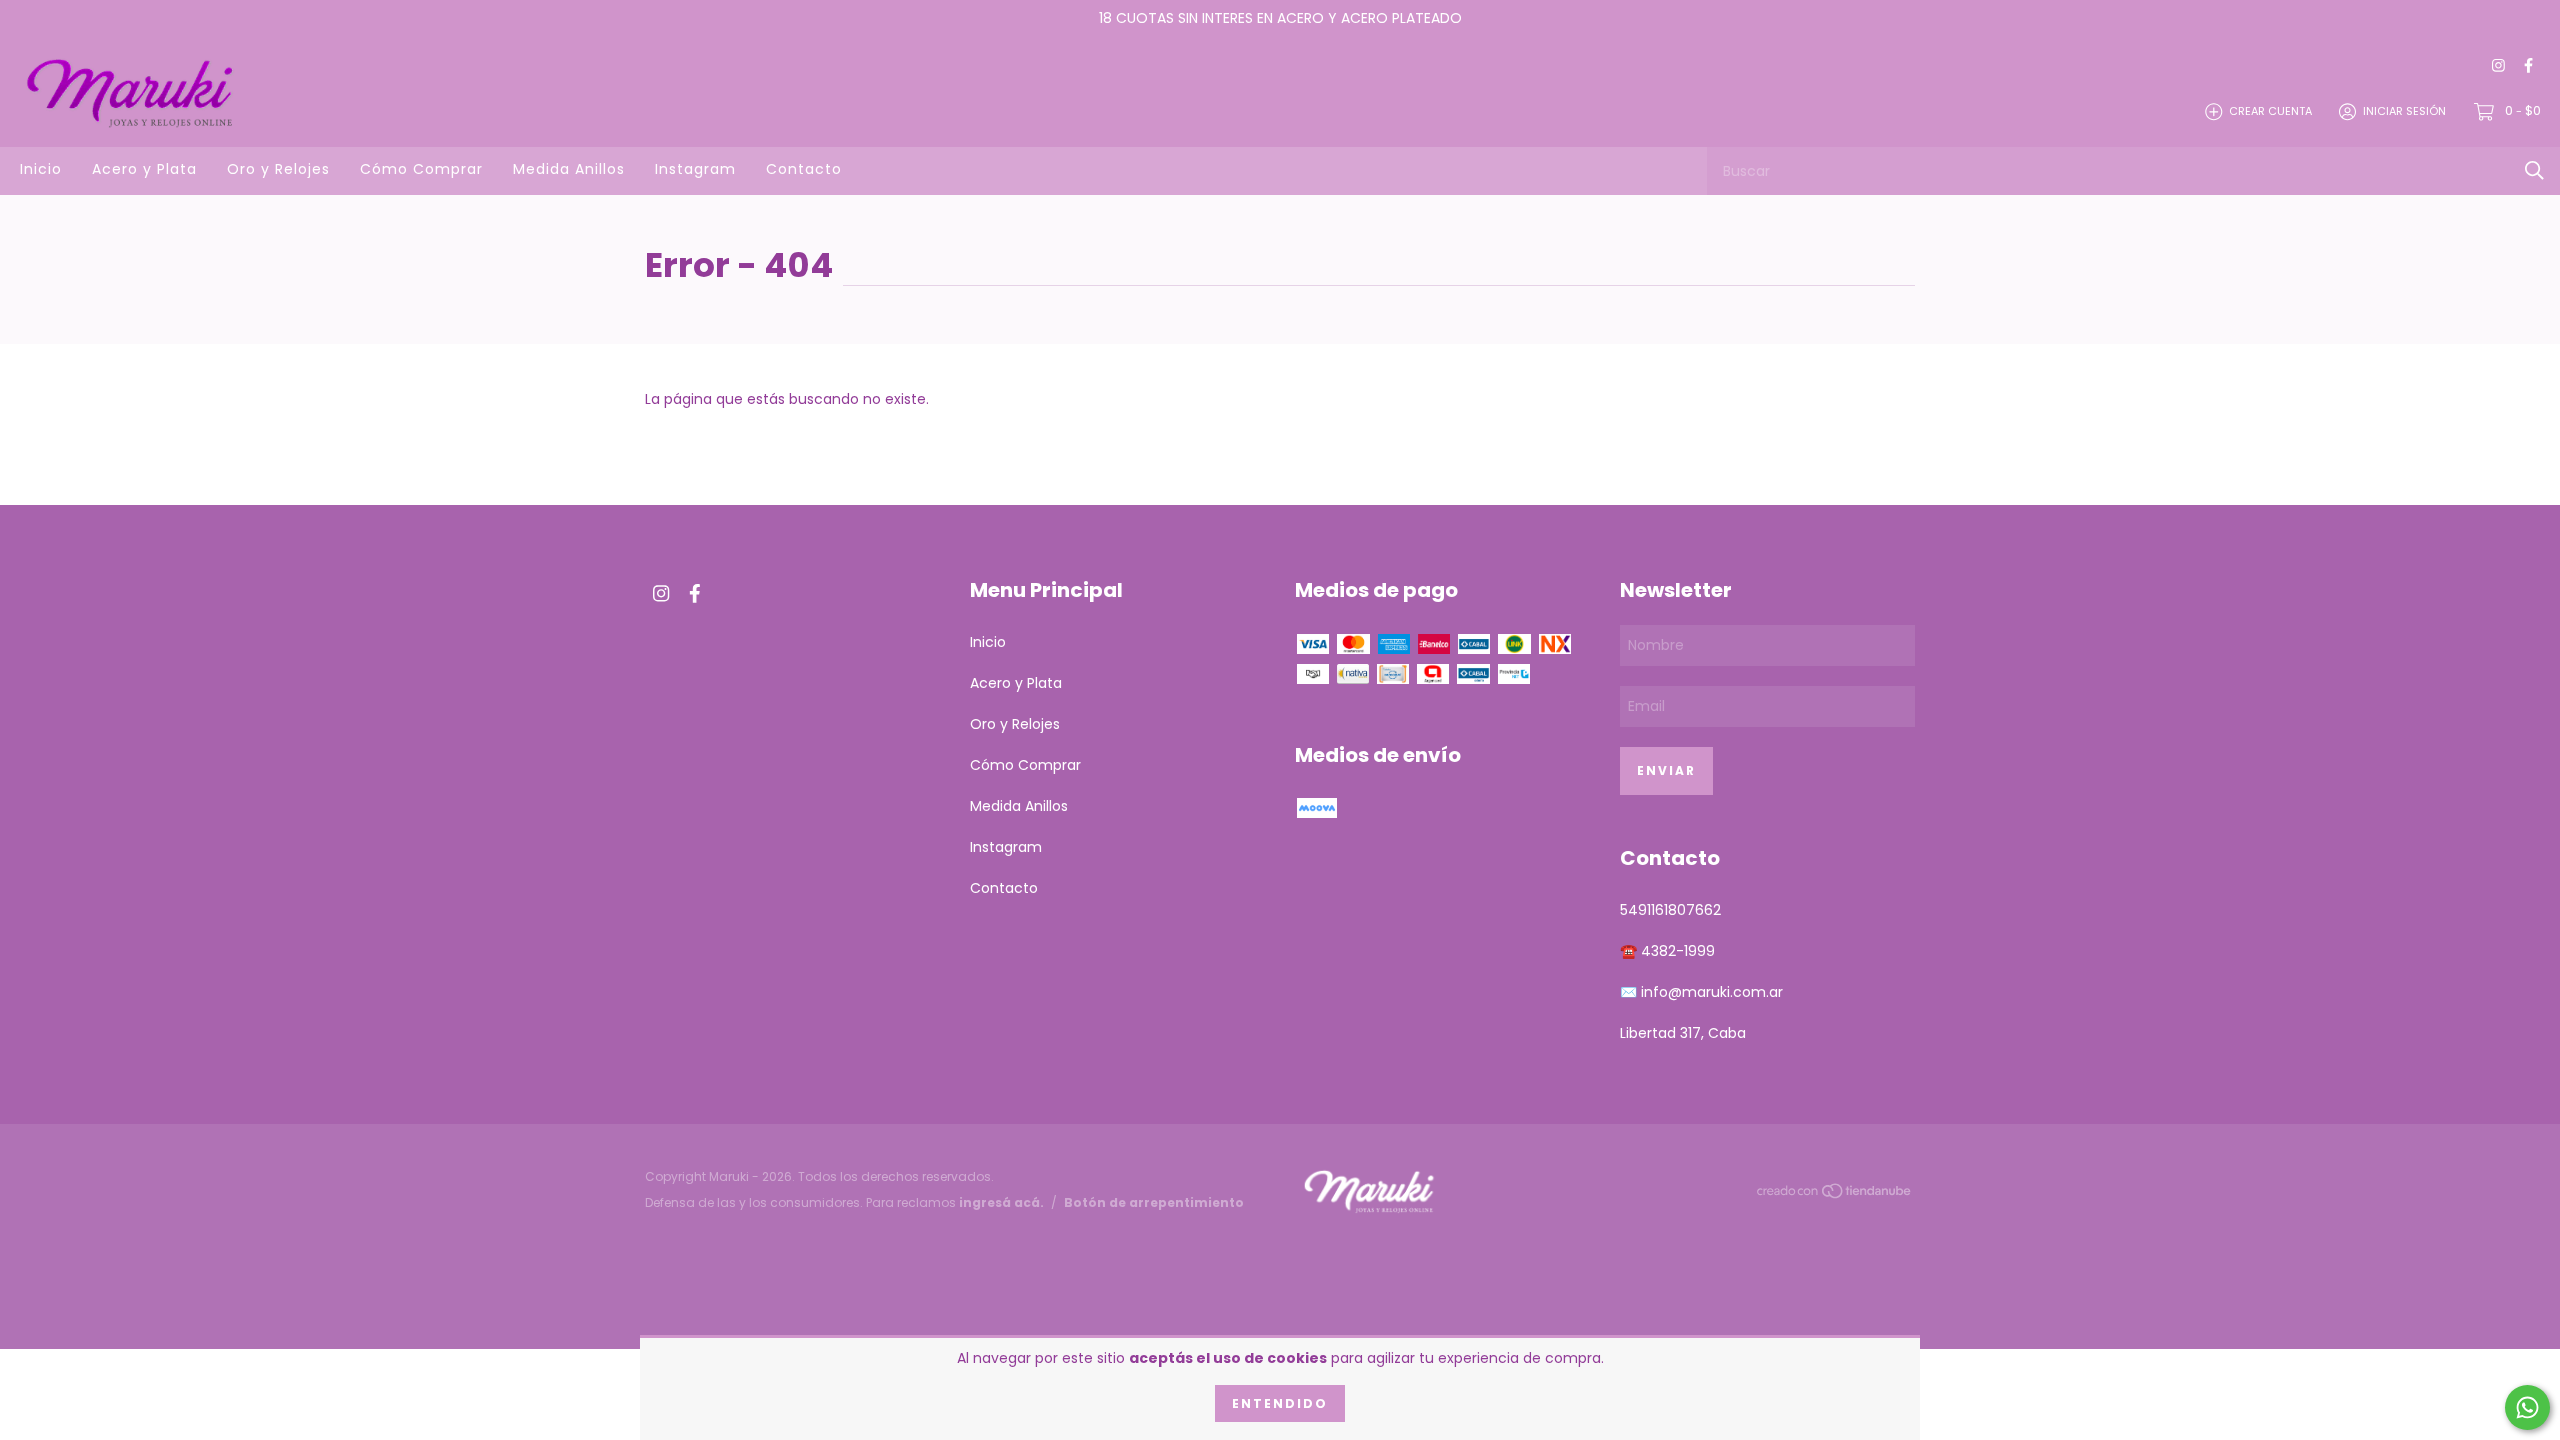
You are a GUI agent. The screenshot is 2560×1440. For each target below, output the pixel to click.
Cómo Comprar (421, 169)
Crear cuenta (2270, 111)
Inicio (41, 169)
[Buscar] (2534, 170)
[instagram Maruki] (2498, 66)
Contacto (804, 169)
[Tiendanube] (1835, 1194)
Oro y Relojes (278, 169)
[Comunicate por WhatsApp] (2527, 1407)
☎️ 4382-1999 (1667, 951)
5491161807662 (1670, 910)
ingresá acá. (1001, 1202)
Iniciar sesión (2404, 111)
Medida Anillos (569, 169)
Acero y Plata (144, 169)
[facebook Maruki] (2528, 66)
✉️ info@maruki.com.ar (1701, 992)
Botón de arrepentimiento (1154, 1202)
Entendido (1280, 1403)
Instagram (695, 169)
